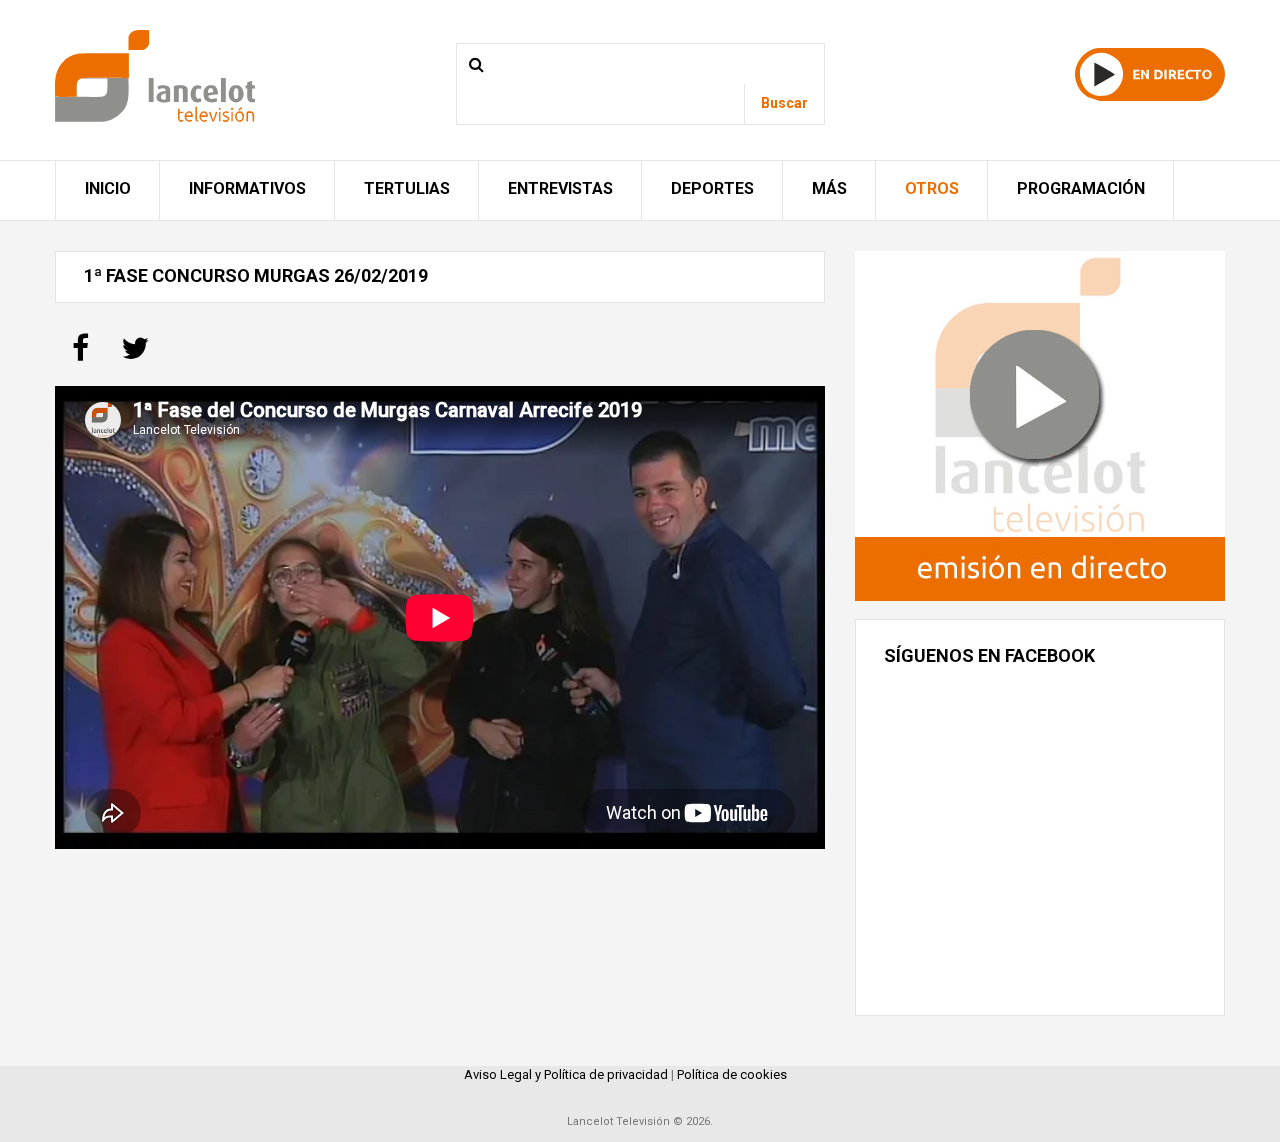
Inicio (108, 188)
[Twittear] (135, 354)
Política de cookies (732, 1074)
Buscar (784, 103)
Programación (1081, 188)
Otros (932, 188)
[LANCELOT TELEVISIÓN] (155, 74)
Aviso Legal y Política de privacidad (566, 1074)
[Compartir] (80, 354)
